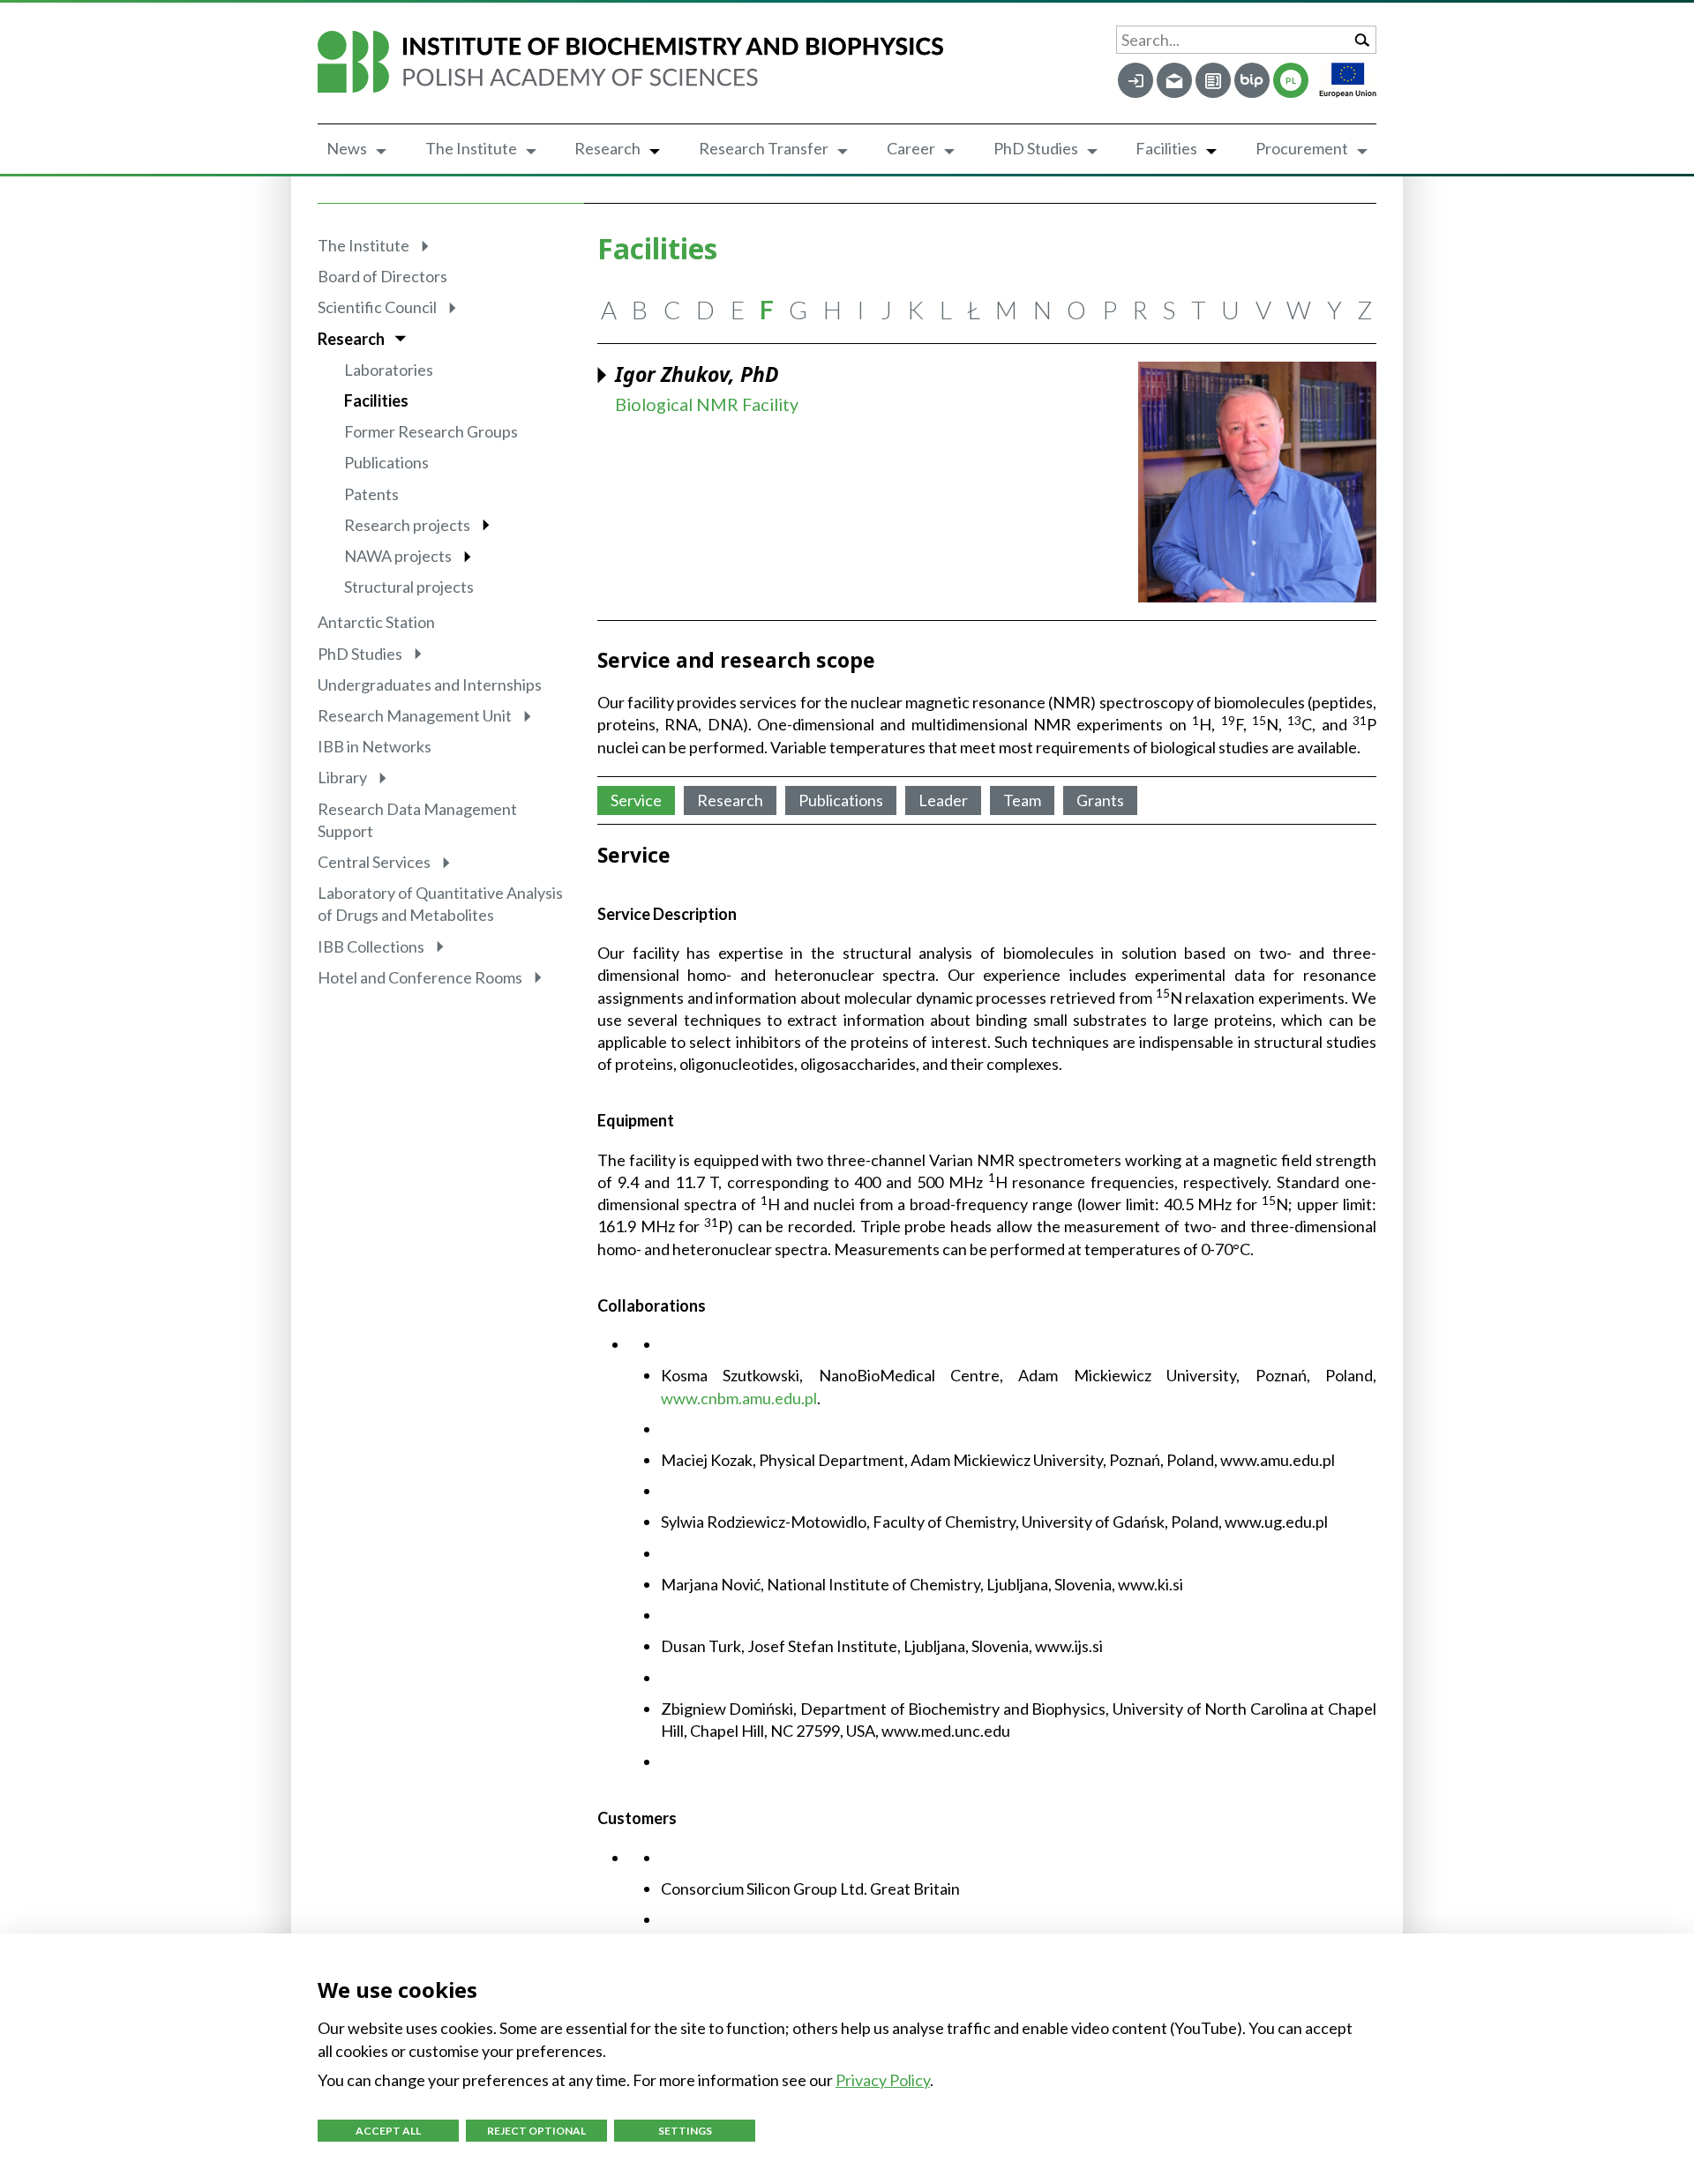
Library (342, 777)
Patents (371, 494)
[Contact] (1213, 80)
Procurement (1302, 148)
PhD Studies (1036, 148)
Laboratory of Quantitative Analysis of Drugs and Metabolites (440, 904)
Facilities (1166, 148)
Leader (943, 800)
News (347, 148)
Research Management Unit (415, 715)
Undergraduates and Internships (430, 684)
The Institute (471, 148)
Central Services (374, 862)
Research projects (407, 525)
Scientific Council (377, 307)
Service (636, 800)
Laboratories (389, 370)
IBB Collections (371, 946)
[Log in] (1136, 80)
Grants (1100, 800)
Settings (685, 2131)
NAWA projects (398, 556)
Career (911, 148)
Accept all (388, 2131)
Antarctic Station (376, 622)
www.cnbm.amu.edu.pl (739, 1398)
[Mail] (1174, 80)
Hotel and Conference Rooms (420, 977)
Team (1022, 800)
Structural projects (409, 587)
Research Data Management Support (417, 820)
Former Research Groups (431, 431)
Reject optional (536, 2131)
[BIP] (1252, 80)
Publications (386, 462)
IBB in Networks (375, 746)
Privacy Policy (883, 2080)
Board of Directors (382, 276)
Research (607, 148)
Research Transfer (764, 148)
